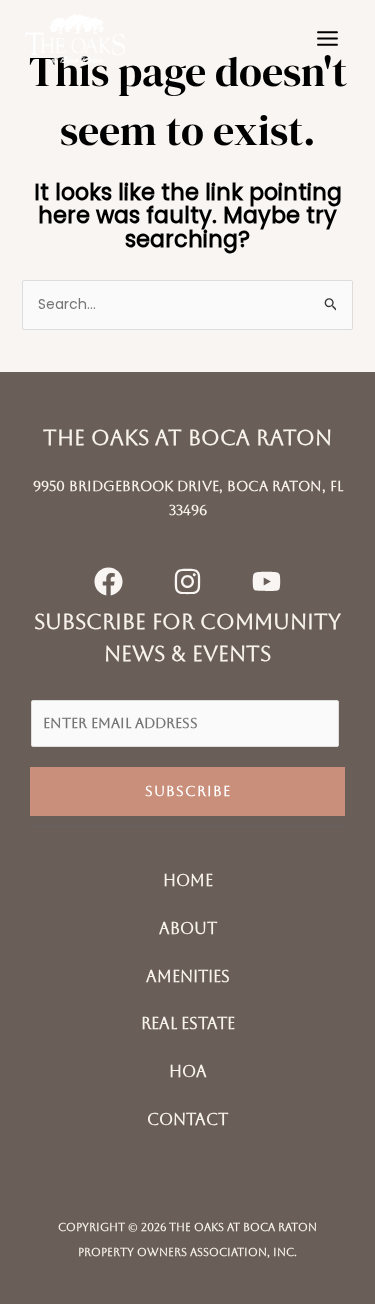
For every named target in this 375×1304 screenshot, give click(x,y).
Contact (187, 1119)
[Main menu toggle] (327, 39)
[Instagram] (187, 581)
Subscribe (188, 791)
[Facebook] (108, 581)
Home (188, 880)
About (188, 928)
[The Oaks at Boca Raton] (75, 38)
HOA (188, 1071)
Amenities (188, 976)
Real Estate (188, 1023)
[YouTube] (266, 581)
